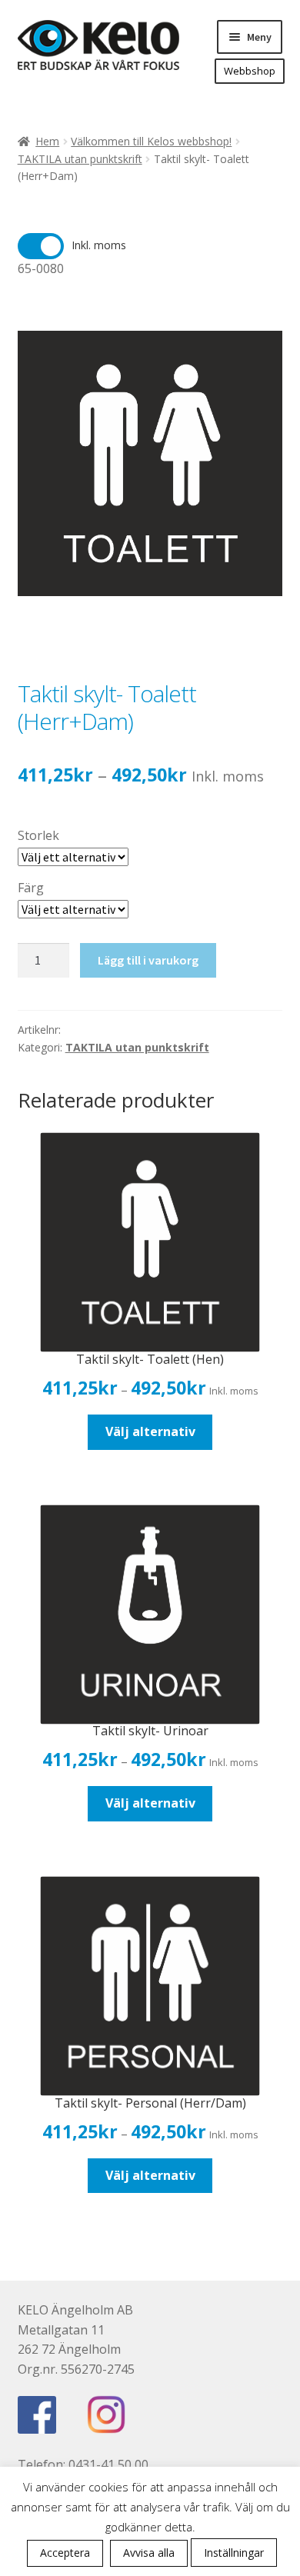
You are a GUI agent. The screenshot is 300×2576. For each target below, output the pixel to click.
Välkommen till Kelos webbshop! (151, 141)
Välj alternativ (150, 1431)
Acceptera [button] (65, 2553)
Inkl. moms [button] (99, 245)
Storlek (38, 835)
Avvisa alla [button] (149, 2553)
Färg (31, 888)
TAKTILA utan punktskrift (80, 159)
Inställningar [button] (234, 2553)
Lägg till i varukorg (148, 960)
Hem (47, 141)
